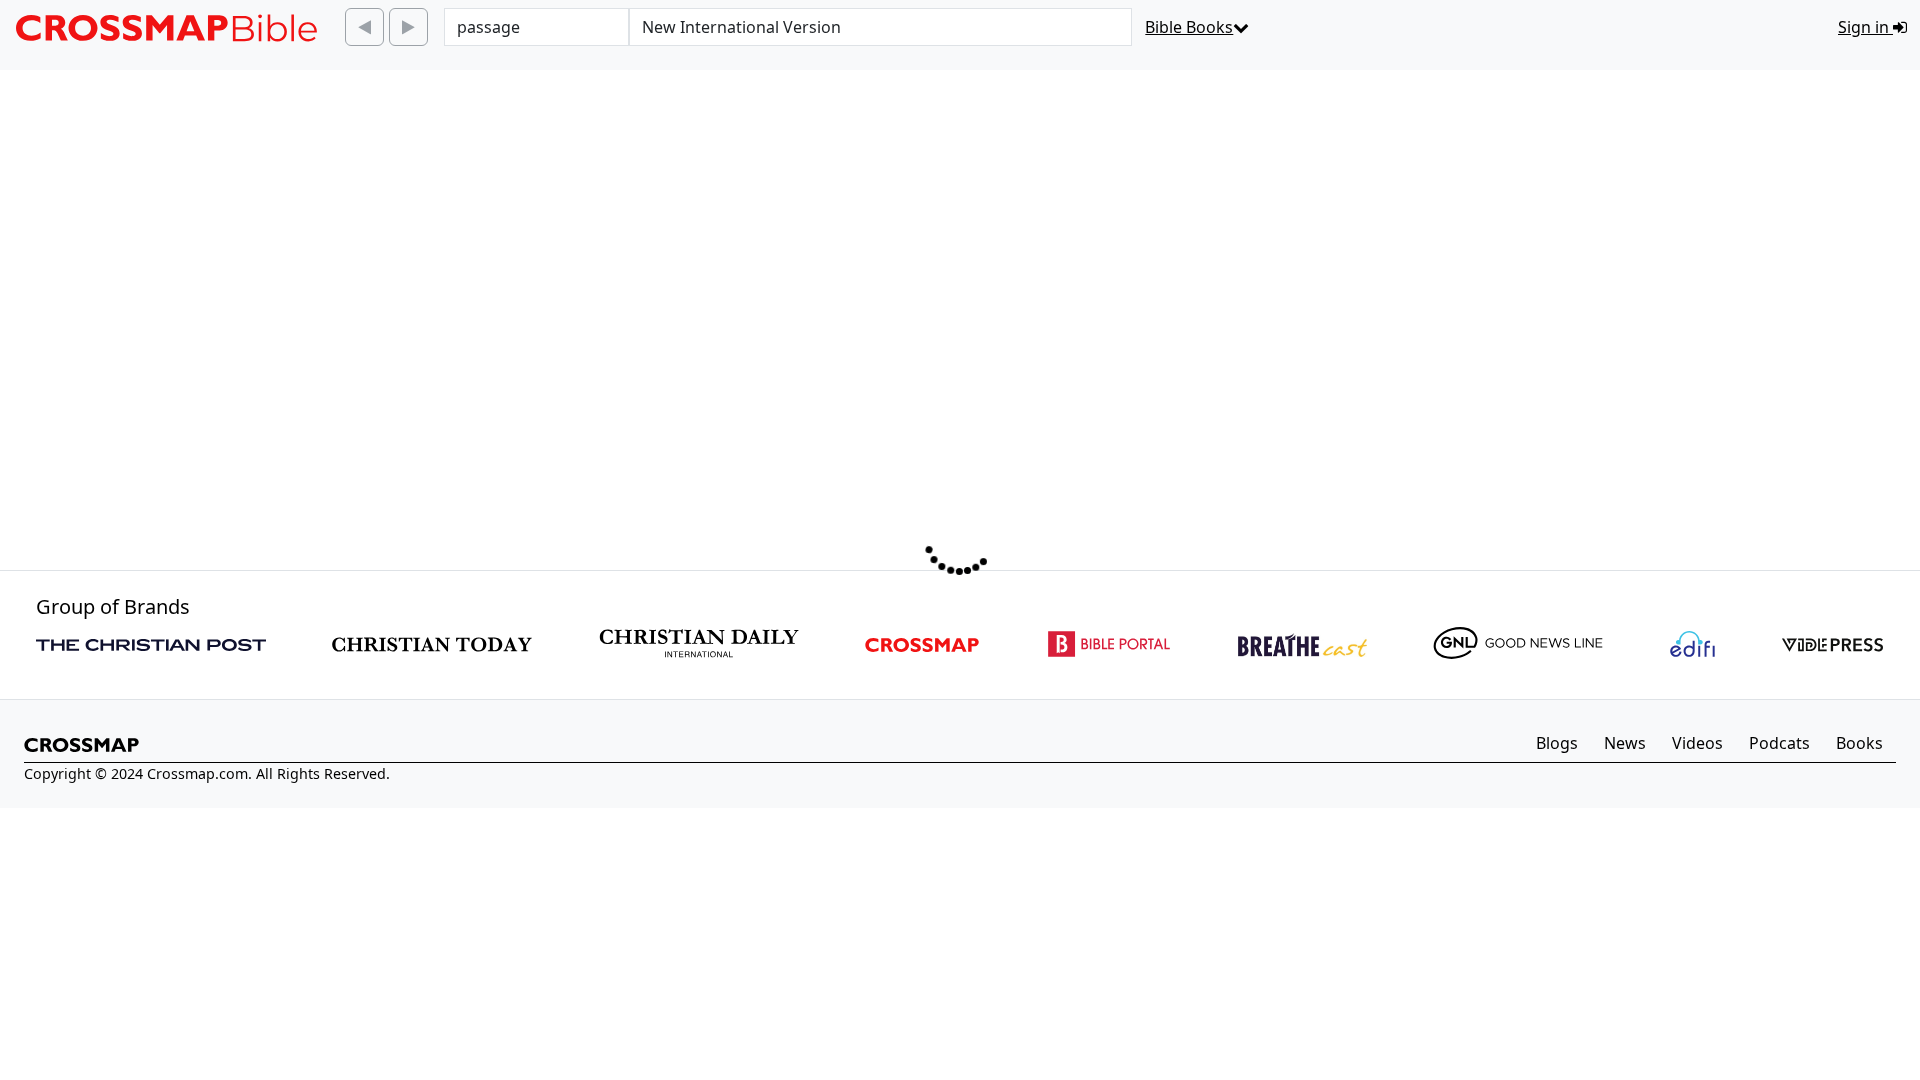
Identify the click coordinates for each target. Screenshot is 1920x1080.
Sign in (1865, 27)
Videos (1697, 743)
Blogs (1557, 743)
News (1625, 743)
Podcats (1779, 743)
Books (1859, 743)
